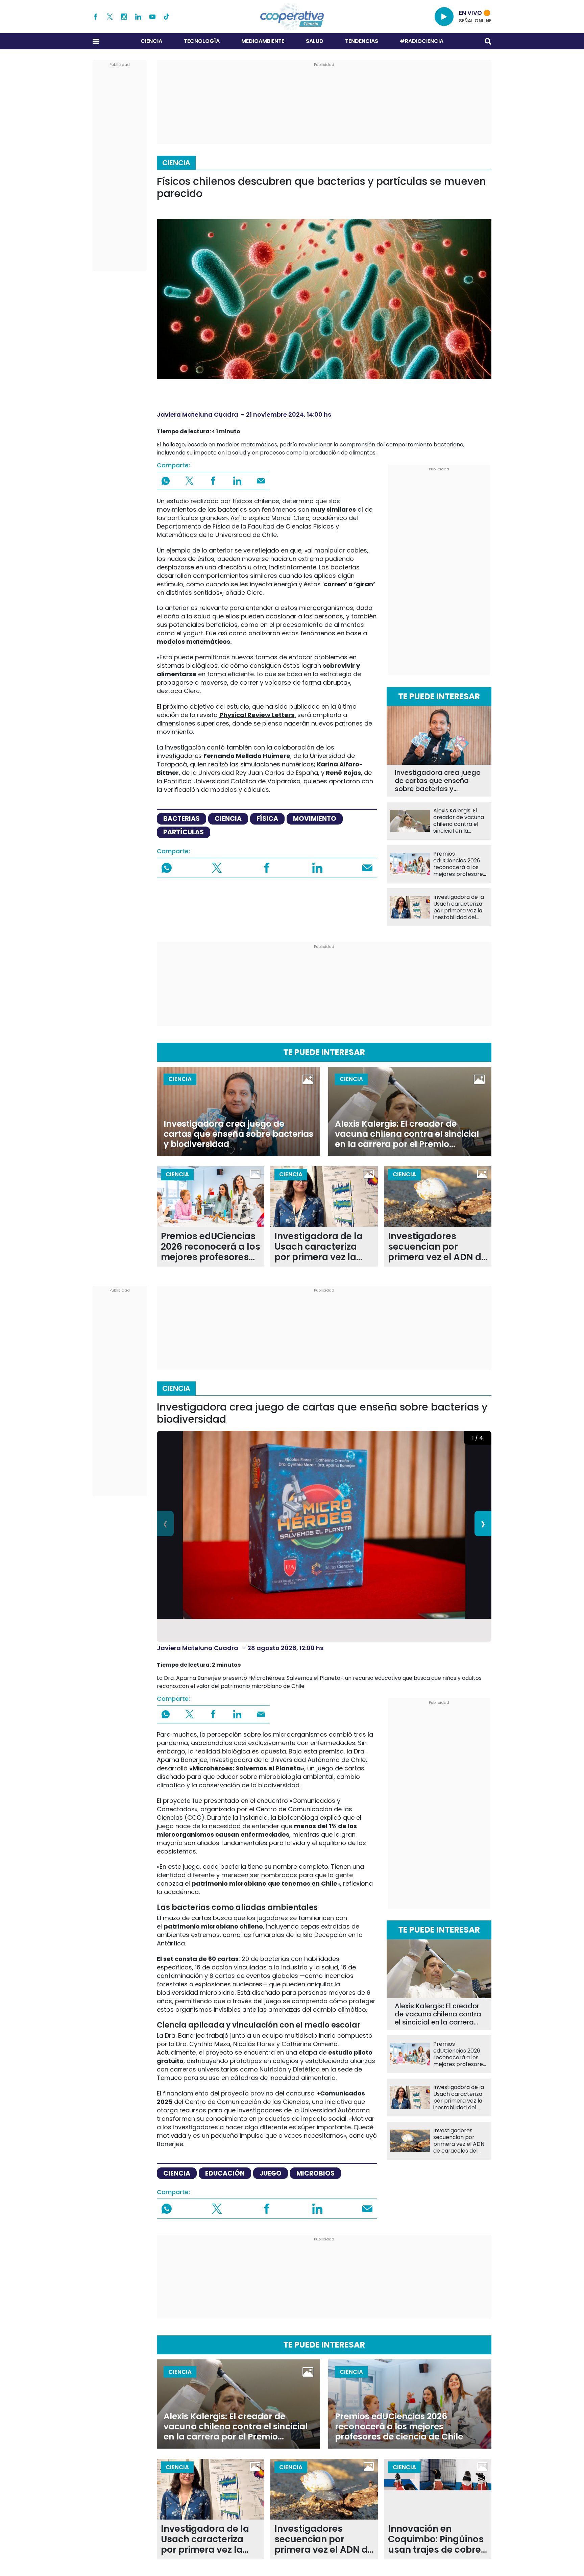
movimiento (315, 819)
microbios (315, 2173)
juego (271, 2173)
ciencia (228, 819)
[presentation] (165, 1524)
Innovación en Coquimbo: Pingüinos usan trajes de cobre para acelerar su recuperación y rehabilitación (436, 2539)
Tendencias (362, 41)
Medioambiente (263, 41)
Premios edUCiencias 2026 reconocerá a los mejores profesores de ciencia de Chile (459, 864)
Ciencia (151, 41)
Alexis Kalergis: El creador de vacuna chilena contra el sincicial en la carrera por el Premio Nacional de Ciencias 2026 (459, 821)
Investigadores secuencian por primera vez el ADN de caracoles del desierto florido (437, 1247)
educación (225, 2173)
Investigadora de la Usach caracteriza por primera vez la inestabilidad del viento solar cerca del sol (459, 907)
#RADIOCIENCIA (422, 41)
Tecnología (202, 41)
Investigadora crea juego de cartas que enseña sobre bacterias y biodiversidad (438, 781)
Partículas (184, 832)
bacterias (181, 819)
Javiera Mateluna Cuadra (198, 414)
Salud (315, 41)
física (267, 819)
